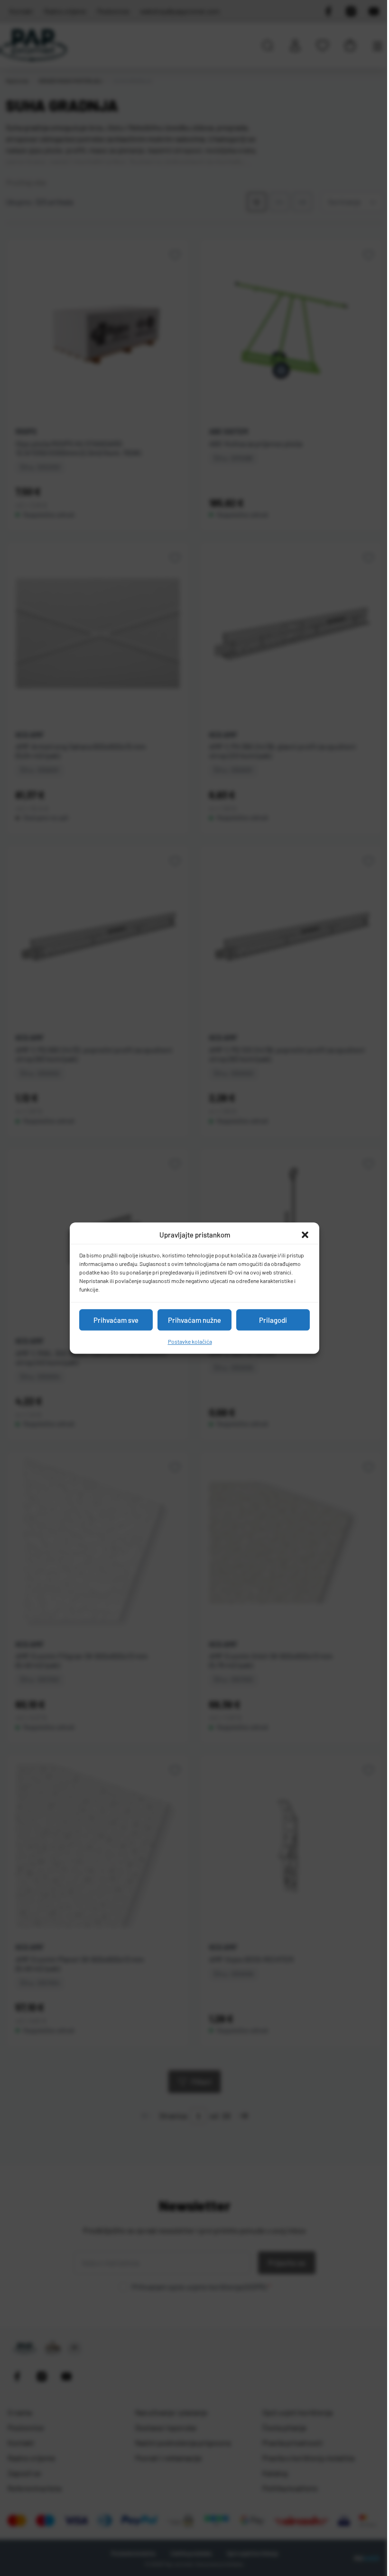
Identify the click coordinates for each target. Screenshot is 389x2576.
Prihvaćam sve (116, 1320)
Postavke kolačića (190, 1341)
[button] (305, 1235)
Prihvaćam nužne (194, 1320)
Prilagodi (273, 1320)
